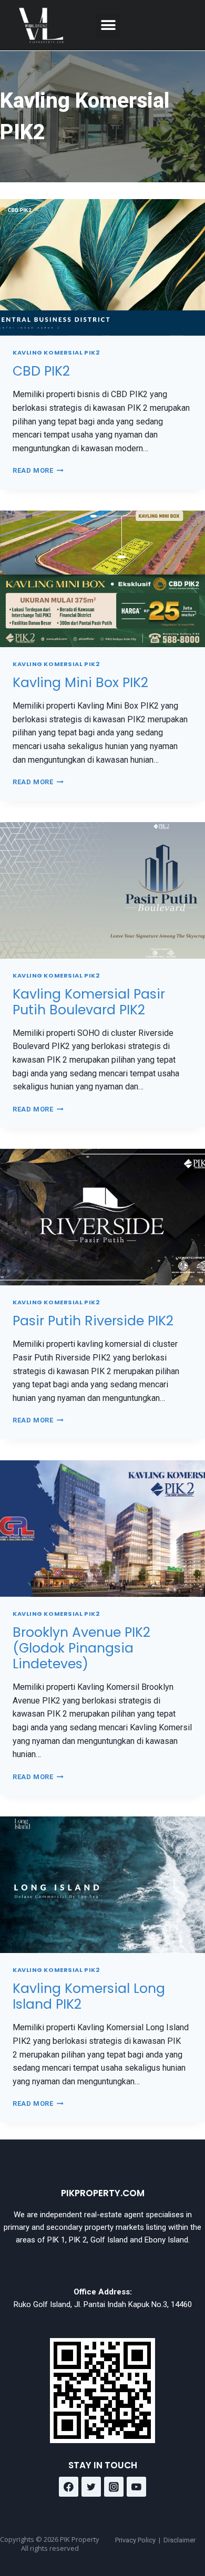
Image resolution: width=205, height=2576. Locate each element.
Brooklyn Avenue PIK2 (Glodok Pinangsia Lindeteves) (81, 1648)
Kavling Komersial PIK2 (56, 352)
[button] (108, 25)
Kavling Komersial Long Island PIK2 (89, 1996)
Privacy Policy (135, 2540)
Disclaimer (180, 2540)
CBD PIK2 (41, 371)
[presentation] (102, 267)
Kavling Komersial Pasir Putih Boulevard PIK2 (89, 1002)
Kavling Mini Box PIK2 (80, 683)
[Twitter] (91, 2487)
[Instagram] (114, 2487)
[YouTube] (137, 2487)
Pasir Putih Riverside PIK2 (93, 1321)
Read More (38, 470)
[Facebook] (69, 2487)
